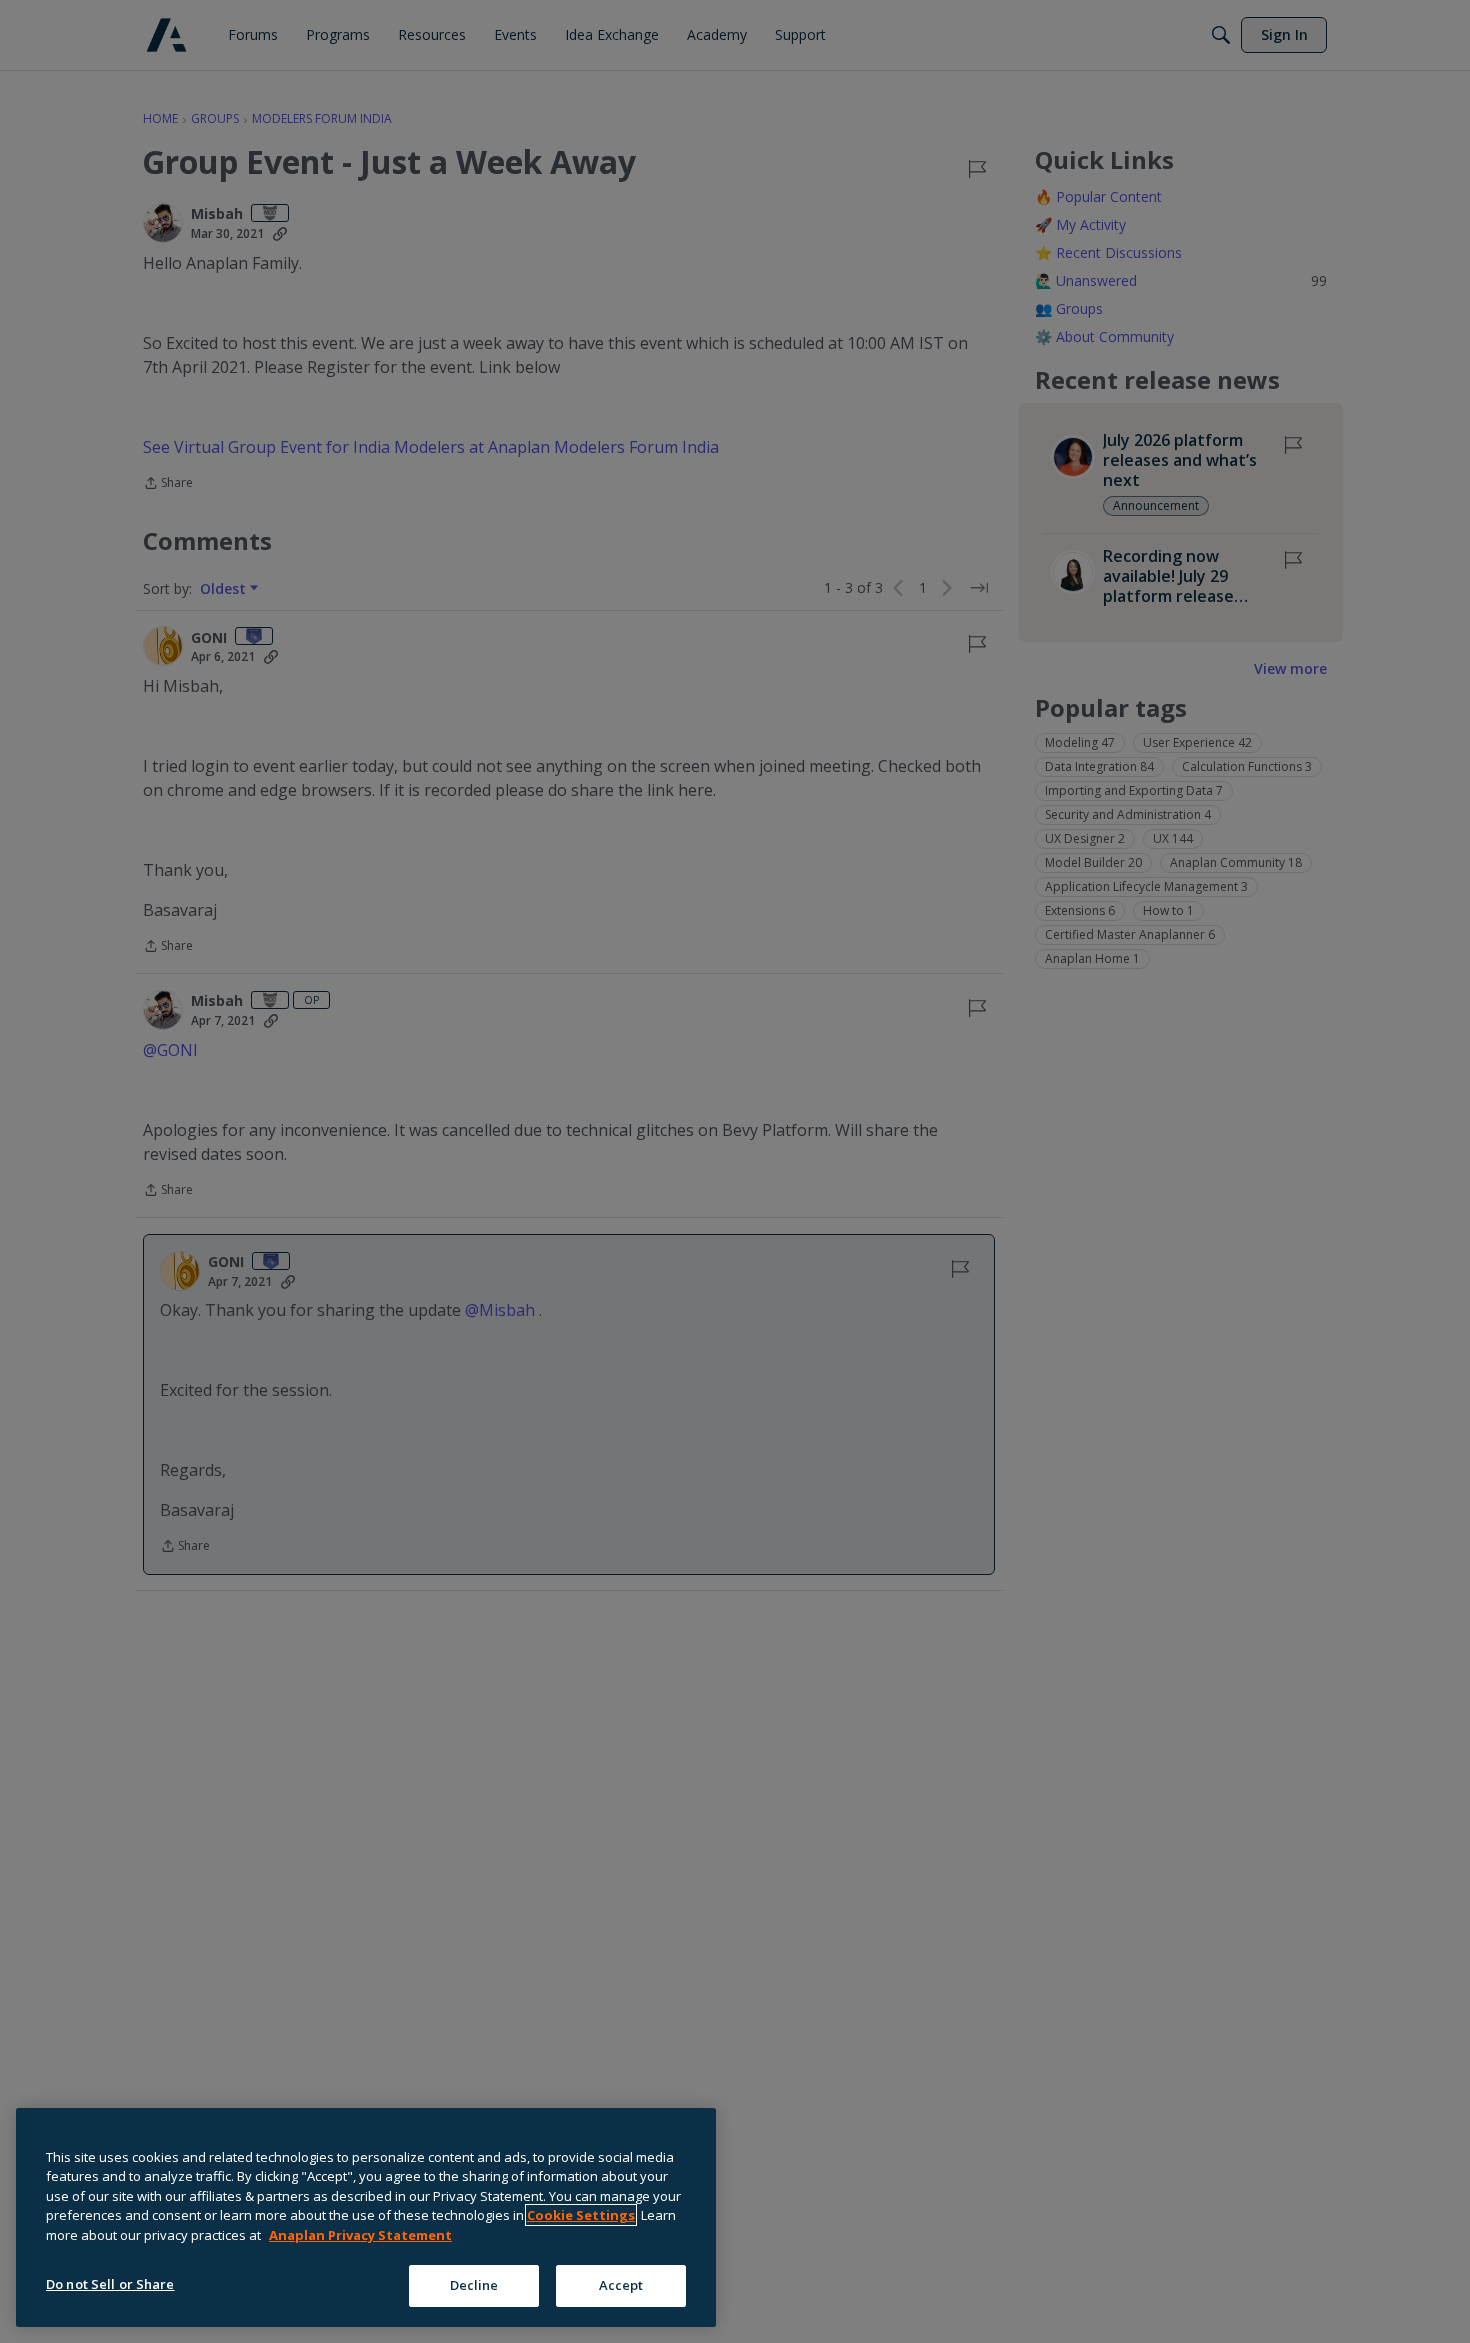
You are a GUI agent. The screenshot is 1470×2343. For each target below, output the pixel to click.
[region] (366, 2217)
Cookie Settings (581, 2215)
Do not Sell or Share (110, 2284)
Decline (474, 2285)
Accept (621, 2285)
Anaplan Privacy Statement (360, 2235)
